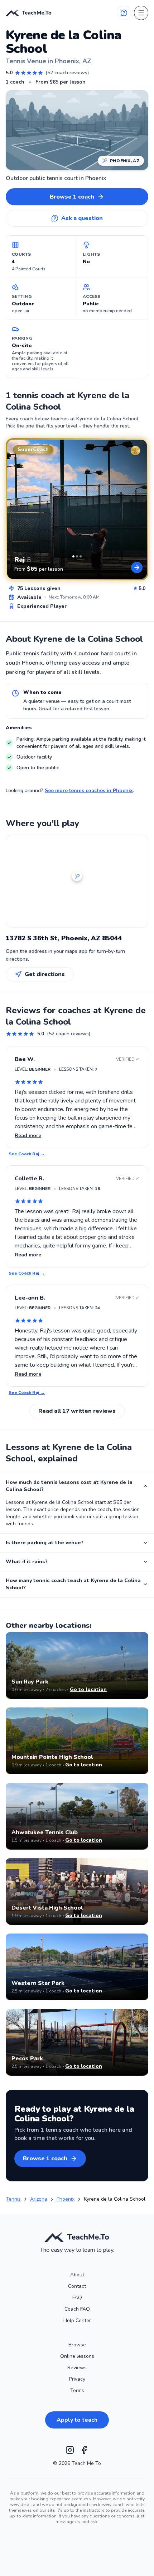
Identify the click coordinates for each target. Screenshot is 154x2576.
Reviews (77, 2368)
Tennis (13, 2199)
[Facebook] (84, 2450)
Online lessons (77, 2356)
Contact (77, 2286)
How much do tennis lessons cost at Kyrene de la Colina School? (69, 1486)
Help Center (77, 2320)
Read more (28, 1136)
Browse (77, 2345)
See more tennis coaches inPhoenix (89, 791)
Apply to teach (77, 2420)
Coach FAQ (77, 2309)
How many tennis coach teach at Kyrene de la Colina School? (73, 1584)
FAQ (77, 2298)
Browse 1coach (72, 197)
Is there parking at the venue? (45, 1543)
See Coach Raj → (27, 1154)
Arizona (39, 2199)
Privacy (77, 2379)
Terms (77, 2390)
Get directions (45, 974)
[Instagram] (70, 2450)
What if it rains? (27, 1562)
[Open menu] (141, 13)
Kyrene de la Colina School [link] (115, 2199)
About (77, 2275)
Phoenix (66, 2199)
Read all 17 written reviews (77, 1411)
